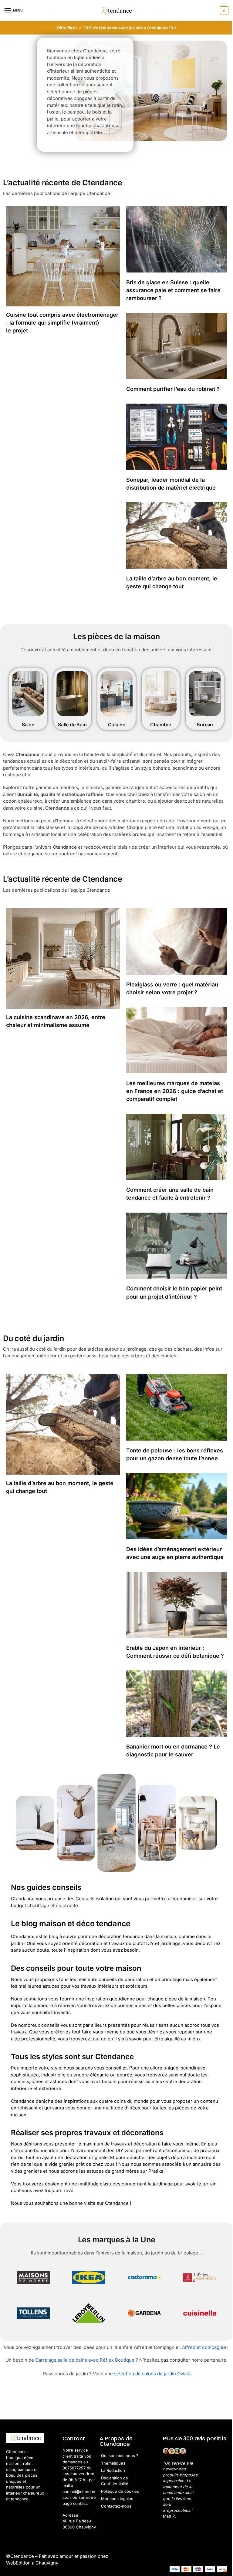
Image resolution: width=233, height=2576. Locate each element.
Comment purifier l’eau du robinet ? (173, 389)
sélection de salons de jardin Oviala (152, 2374)
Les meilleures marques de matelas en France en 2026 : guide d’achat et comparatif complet (175, 1091)
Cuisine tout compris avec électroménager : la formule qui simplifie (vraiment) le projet (62, 323)
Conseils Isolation (95, 1899)
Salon (28, 725)
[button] (223, 11)
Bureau (205, 725)
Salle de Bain (72, 725)
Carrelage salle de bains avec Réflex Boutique (85, 2360)
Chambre (161, 725)
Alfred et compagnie (204, 2347)
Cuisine (117, 725)
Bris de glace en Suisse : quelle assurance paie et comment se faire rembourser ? (173, 290)
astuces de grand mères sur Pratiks (125, 2171)
